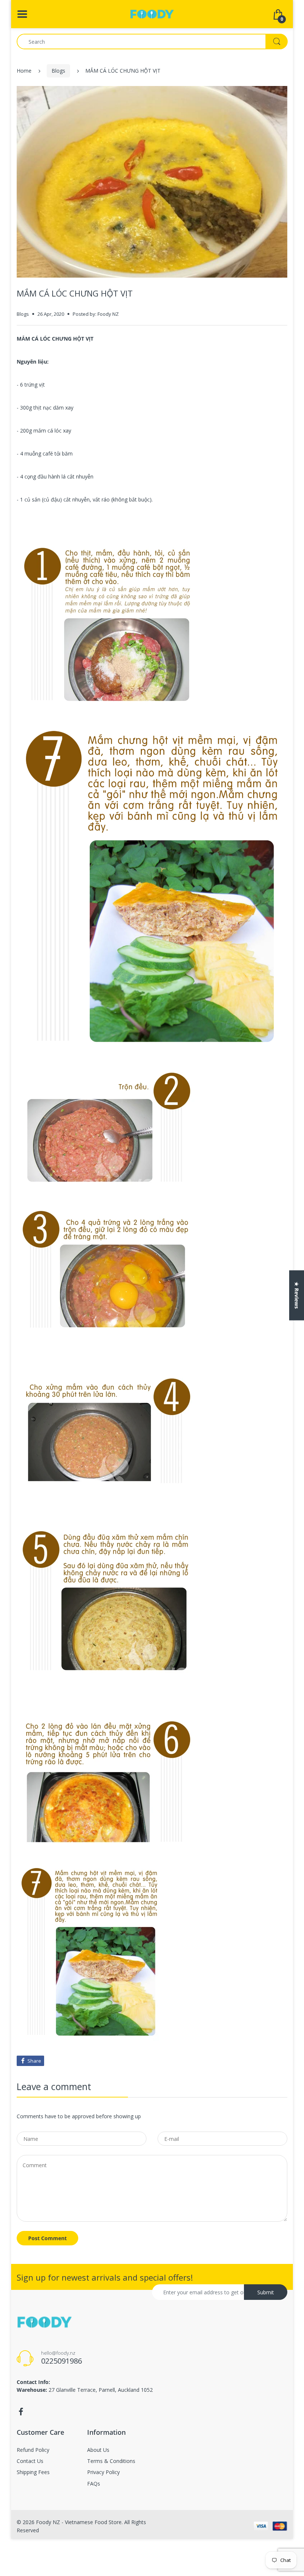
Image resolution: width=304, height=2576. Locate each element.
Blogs (58, 71)
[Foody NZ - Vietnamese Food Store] (152, 14)
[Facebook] (21, 2412)
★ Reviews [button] (297, 1295)
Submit (266, 2292)
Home (24, 71)
